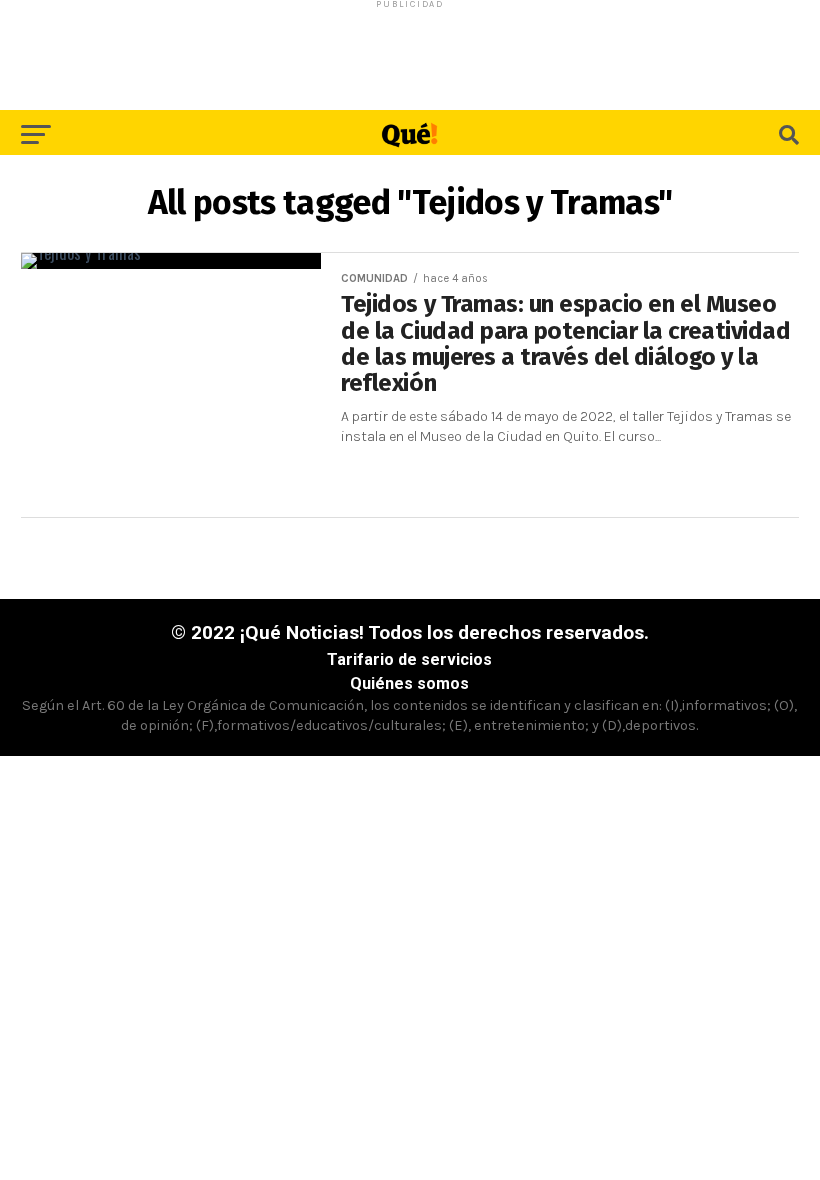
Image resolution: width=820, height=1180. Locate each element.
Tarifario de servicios (409, 659)
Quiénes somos (409, 683)
